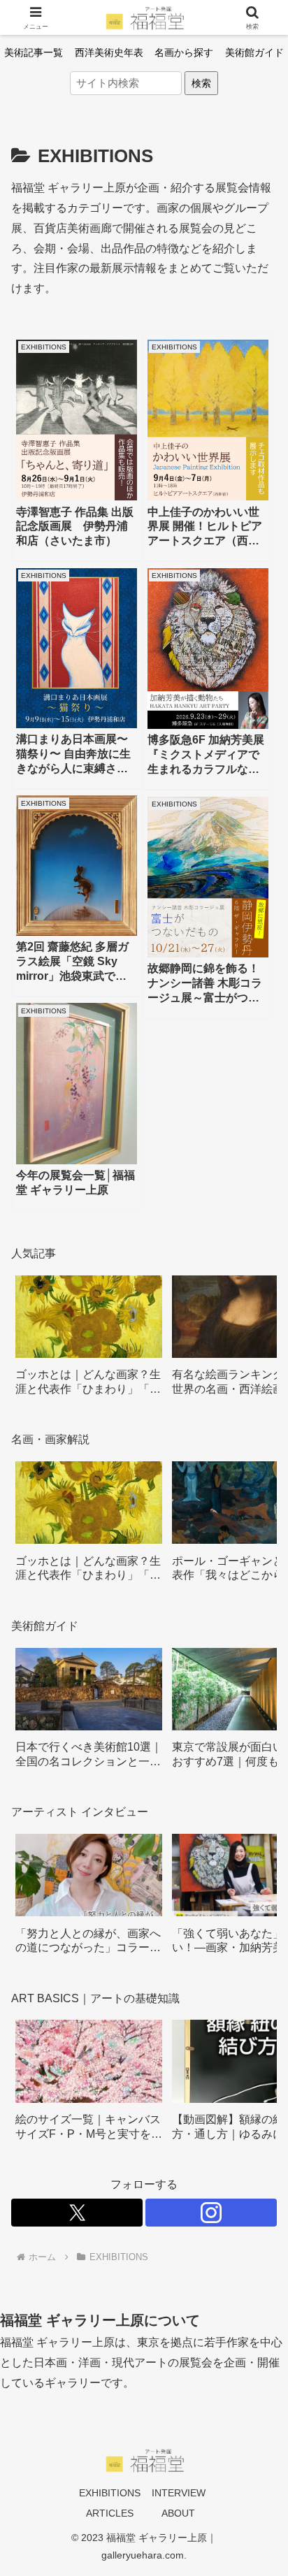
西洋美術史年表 (109, 52)
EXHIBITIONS (110, 2493)
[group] (89, 1341)
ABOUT (178, 2513)
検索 (201, 83)
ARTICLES (110, 2513)
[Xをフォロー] (77, 2213)
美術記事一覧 (34, 52)
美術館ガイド (254, 52)
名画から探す (184, 52)
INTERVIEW (179, 2493)
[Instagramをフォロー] (211, 2213)
